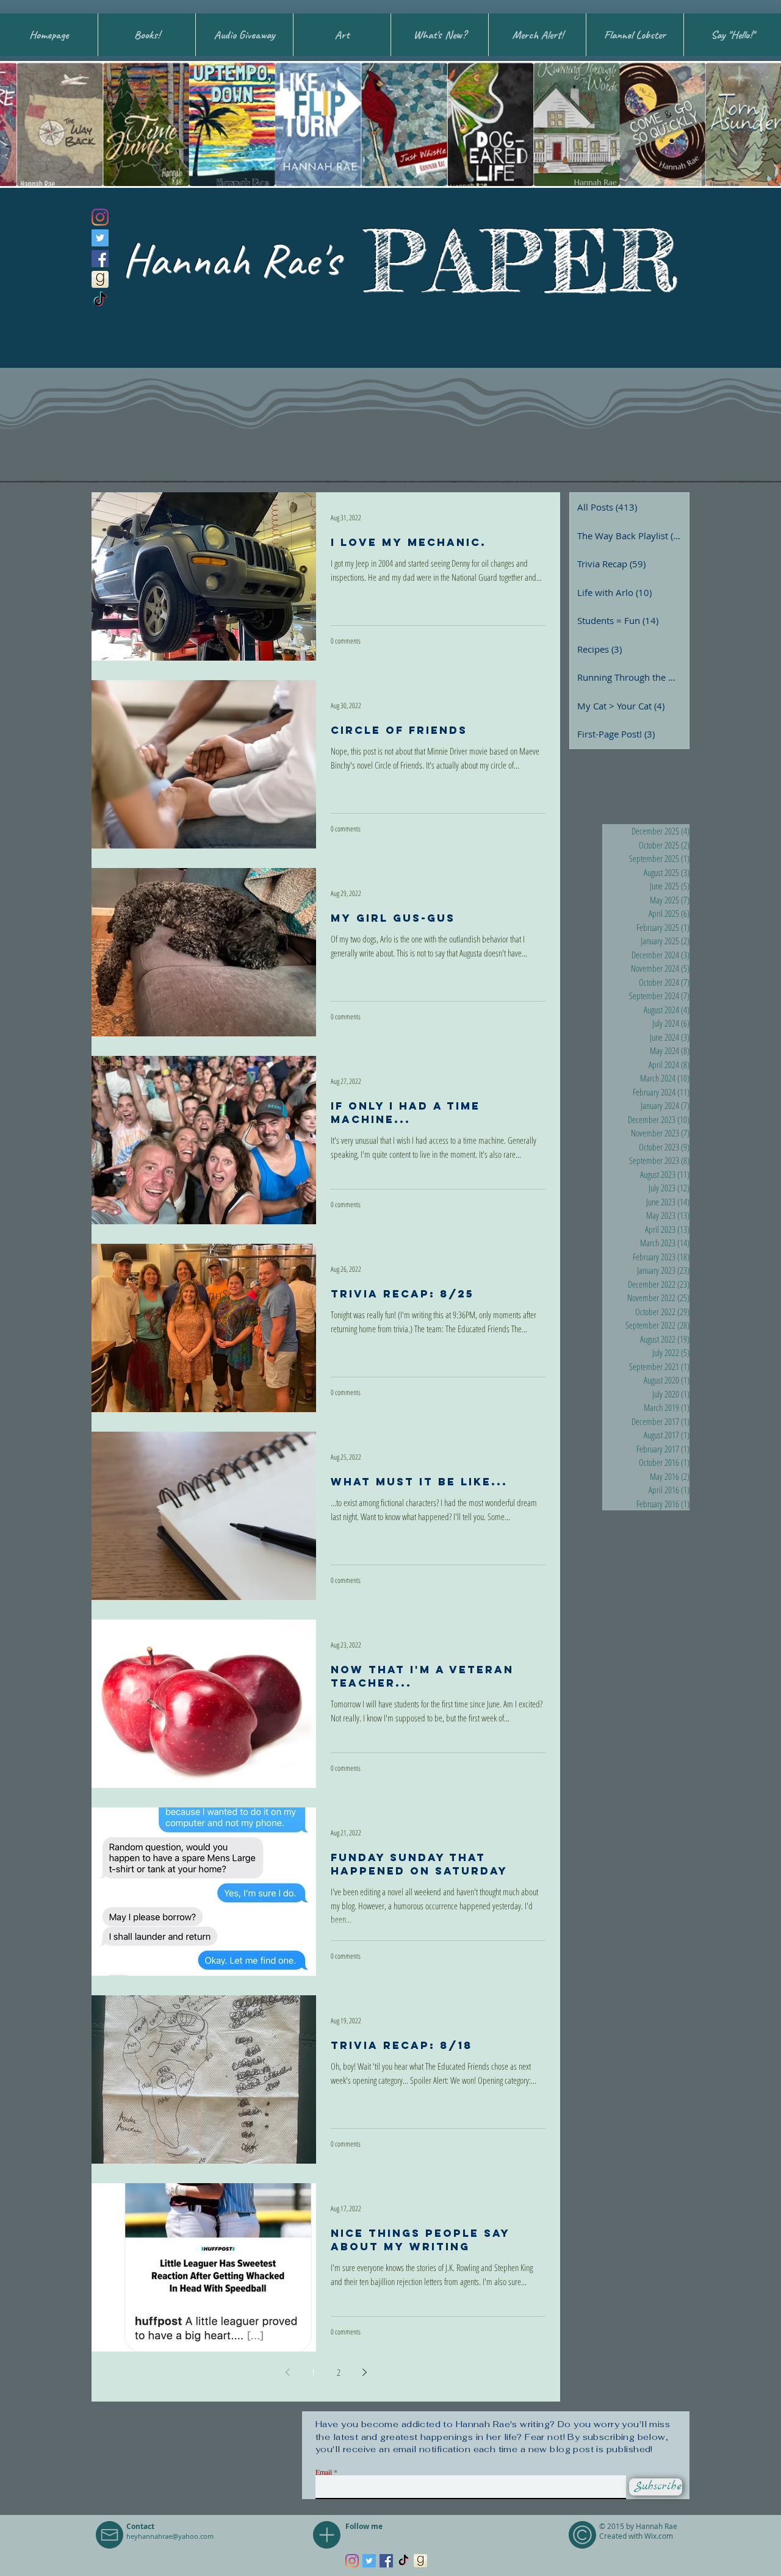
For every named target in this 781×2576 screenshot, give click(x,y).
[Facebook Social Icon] (100, 259)
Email (324, 2472)
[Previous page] (287, 2372)
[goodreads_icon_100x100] (100, 279)
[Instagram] (100, 217)
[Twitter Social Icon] (100, 238)
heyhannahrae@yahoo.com (170, 2536)
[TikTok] (100, 300)
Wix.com (659, 2536)
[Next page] (364, 2372)
